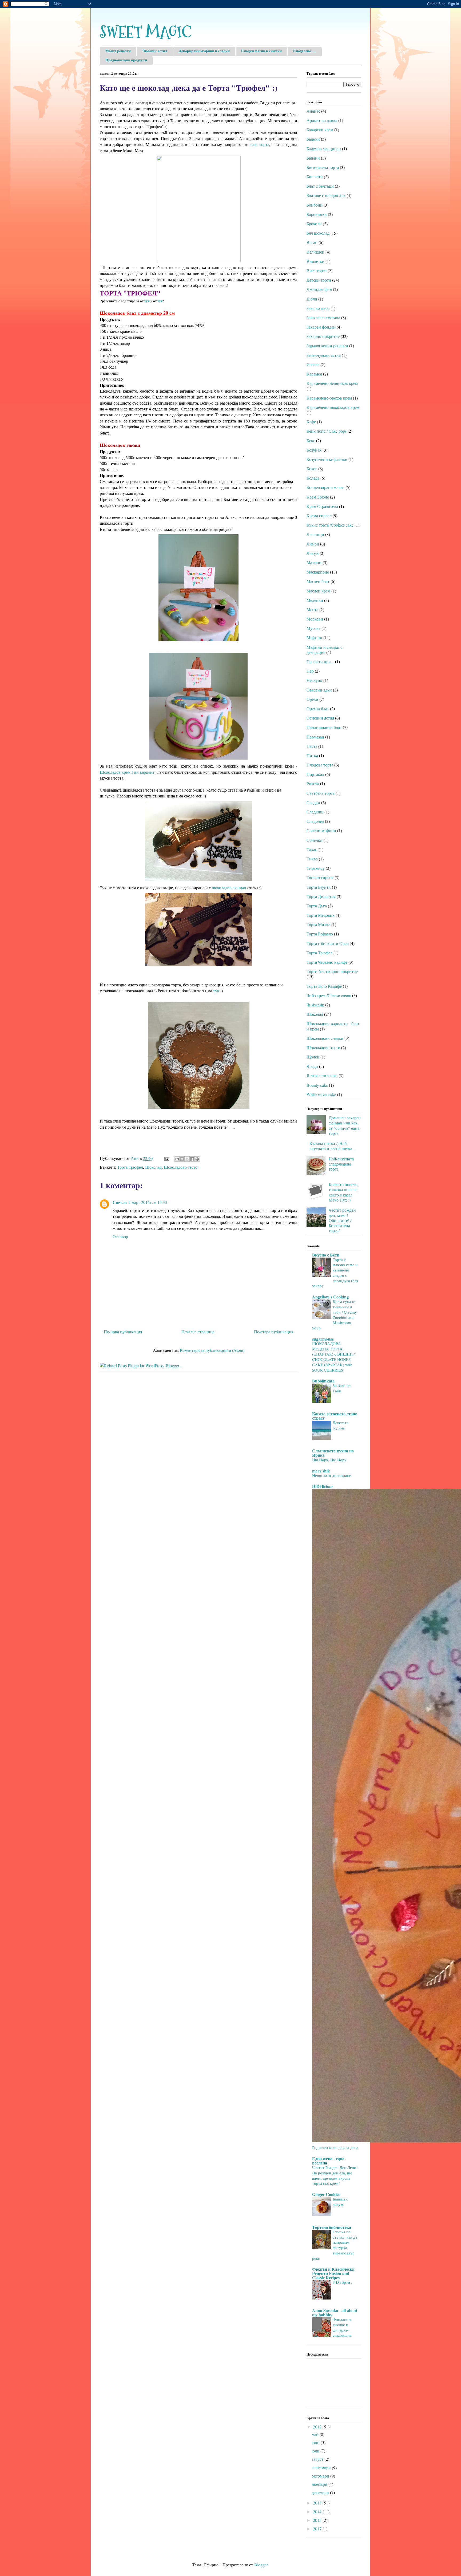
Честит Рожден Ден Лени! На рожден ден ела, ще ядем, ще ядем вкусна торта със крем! (335, 2175)
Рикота (313, 783)
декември (321, 2492)
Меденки (315, 600)
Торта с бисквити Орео (328, 943)
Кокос (312, 469)
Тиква (312, 859)
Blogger (261, 2565)
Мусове (313, 628)
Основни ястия (320, 718)
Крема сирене (319, 515)
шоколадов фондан (229, 888)
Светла (120, 1202)
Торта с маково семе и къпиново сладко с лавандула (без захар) (335, 1273)
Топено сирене (320, 877)
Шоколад (153, 1167)
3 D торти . (342, 2282)
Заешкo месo (318, 308)
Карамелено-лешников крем (332, 383)
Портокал (315, 774)
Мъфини (314, 637)
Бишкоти (315, 177)
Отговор (120, 1236)
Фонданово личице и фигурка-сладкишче (343, 2327)
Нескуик (314, 680)
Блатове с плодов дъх (326, 195)
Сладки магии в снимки (261, 51)
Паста (312, 746)
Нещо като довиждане (332, 1475)
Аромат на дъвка (322, 120)
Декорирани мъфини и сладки (204, 51)
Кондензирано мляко (325, 487)
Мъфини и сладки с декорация (324, 650)
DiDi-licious (323, 1486)
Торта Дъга (317, 906)
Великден (315, 252)
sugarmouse (323, 1339)
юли (316, 2451)
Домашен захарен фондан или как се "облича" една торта (345, 1125)
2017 (318, 2529)
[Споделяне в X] (187, 1159)
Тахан (312, 849)
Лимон (313, 544)
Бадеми (313, 139)
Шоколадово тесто (181, 1167)
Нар (310, 671)
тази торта (260, 144)
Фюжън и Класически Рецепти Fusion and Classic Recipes (333, 2273)
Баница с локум (340, 2202)
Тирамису (316, 868)
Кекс (311, 440)
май (316, 2434)
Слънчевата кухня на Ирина (333, 1453)
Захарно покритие (323, 336)
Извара (313, 364)
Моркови (315, 619)
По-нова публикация (123, 1332)
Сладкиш (315, 812)
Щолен (313, 1057)
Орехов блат (318, 708)
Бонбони (315, 205)
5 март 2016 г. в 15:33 (148, 1202)
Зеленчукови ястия (324, 355)
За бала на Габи (342, 1388)
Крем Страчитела (322, 506)
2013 (318, 2503)
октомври (321, 2476)
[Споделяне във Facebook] (192, 1159)
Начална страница (198, 1332)
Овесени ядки (319, 690)
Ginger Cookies (326, 2194)
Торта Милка (318, 924)
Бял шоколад (318, 233)
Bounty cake (317, 1085)
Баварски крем (320, 130)
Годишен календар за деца (335, 2147)
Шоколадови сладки (325, 1038)
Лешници (315, 534)
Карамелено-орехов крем (329, 398)
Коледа (313, 478)
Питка (312, 755)
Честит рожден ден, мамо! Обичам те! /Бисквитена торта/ (342, 1220)
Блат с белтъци (320, 186)
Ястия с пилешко (322, 1075)
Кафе (311, 422)
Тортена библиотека (332, 2227)
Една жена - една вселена (328, 2161)
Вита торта (317, 270)
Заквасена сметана (323, 317)
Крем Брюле (318, 497)
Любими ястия (155, 51)
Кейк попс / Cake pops (327, 431)
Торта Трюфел (130, 1167)
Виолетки (315, 261)
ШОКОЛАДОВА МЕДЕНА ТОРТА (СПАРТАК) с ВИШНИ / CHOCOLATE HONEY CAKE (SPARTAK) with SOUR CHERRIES (333, 1357)
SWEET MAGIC (146, 32)
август (318, 2459)
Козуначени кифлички (327, 459)
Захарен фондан (321, 327)
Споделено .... (305, 51)
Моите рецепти (118, 51)
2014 (318, 2512)
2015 (318, 2520)
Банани (313, 158)
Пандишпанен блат (324, 727)
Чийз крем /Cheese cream (329, 995)
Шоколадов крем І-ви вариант (127, 772)
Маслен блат (318, 581)
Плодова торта (320, 765)
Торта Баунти (319, 887)
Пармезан (315, 737)
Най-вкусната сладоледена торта (341, 1164)
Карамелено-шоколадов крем (333, 407)
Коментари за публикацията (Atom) (212, 1350)
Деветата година (341, 1425)
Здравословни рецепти (327, 345)
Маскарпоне (318, 572)
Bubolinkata (323, 1381)
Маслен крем (318, 591)
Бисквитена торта (323, 167)
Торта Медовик (321, 915)
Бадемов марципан (324, 149)
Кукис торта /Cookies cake (330, 525)
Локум (313, 553)
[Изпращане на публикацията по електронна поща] (166, 1158)
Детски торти (319, 280)
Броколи (314, 224)
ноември (320, 2484)
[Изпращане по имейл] (177, 1159)
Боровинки (317, 214)
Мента (312, 609)
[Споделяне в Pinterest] (197, 1159)
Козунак (314, 450)
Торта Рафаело (320, 934)
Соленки (315, 840)
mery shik (321, 1471)
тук (147, 301)
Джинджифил (319, 289)
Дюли (312, 299)
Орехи (312, 699)
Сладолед (315, 821)
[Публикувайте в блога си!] (182, 1159)
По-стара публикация (274, 1332)
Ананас (313, 111)
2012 (318, 2427)
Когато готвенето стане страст (335, 1416)
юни (316, 2442)
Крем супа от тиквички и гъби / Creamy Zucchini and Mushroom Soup (335, 1315)
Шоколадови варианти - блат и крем (333, 1026)
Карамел (314, 374)
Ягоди (312, 1066)
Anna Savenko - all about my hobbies (335, 2312)
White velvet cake (321, 1094)
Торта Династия (321, 896)
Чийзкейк (315, 1005)
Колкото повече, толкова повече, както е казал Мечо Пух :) (343, 1192)
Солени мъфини (321, 830)
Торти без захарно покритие (332, 971)
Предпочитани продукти (126, 60)
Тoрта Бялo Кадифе (324, 986)
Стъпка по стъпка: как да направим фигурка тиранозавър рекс (335, 2245)
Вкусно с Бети (326, 1255)
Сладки (313, 802)
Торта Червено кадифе (327, 962)
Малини (314, 562)
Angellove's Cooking (330, 1297)
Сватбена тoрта (321, 793)
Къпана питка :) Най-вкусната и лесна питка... (332, 1146)
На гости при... (320, 661)
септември (322, 2468)
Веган (312, 242)
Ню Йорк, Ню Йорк (329, 1460)
